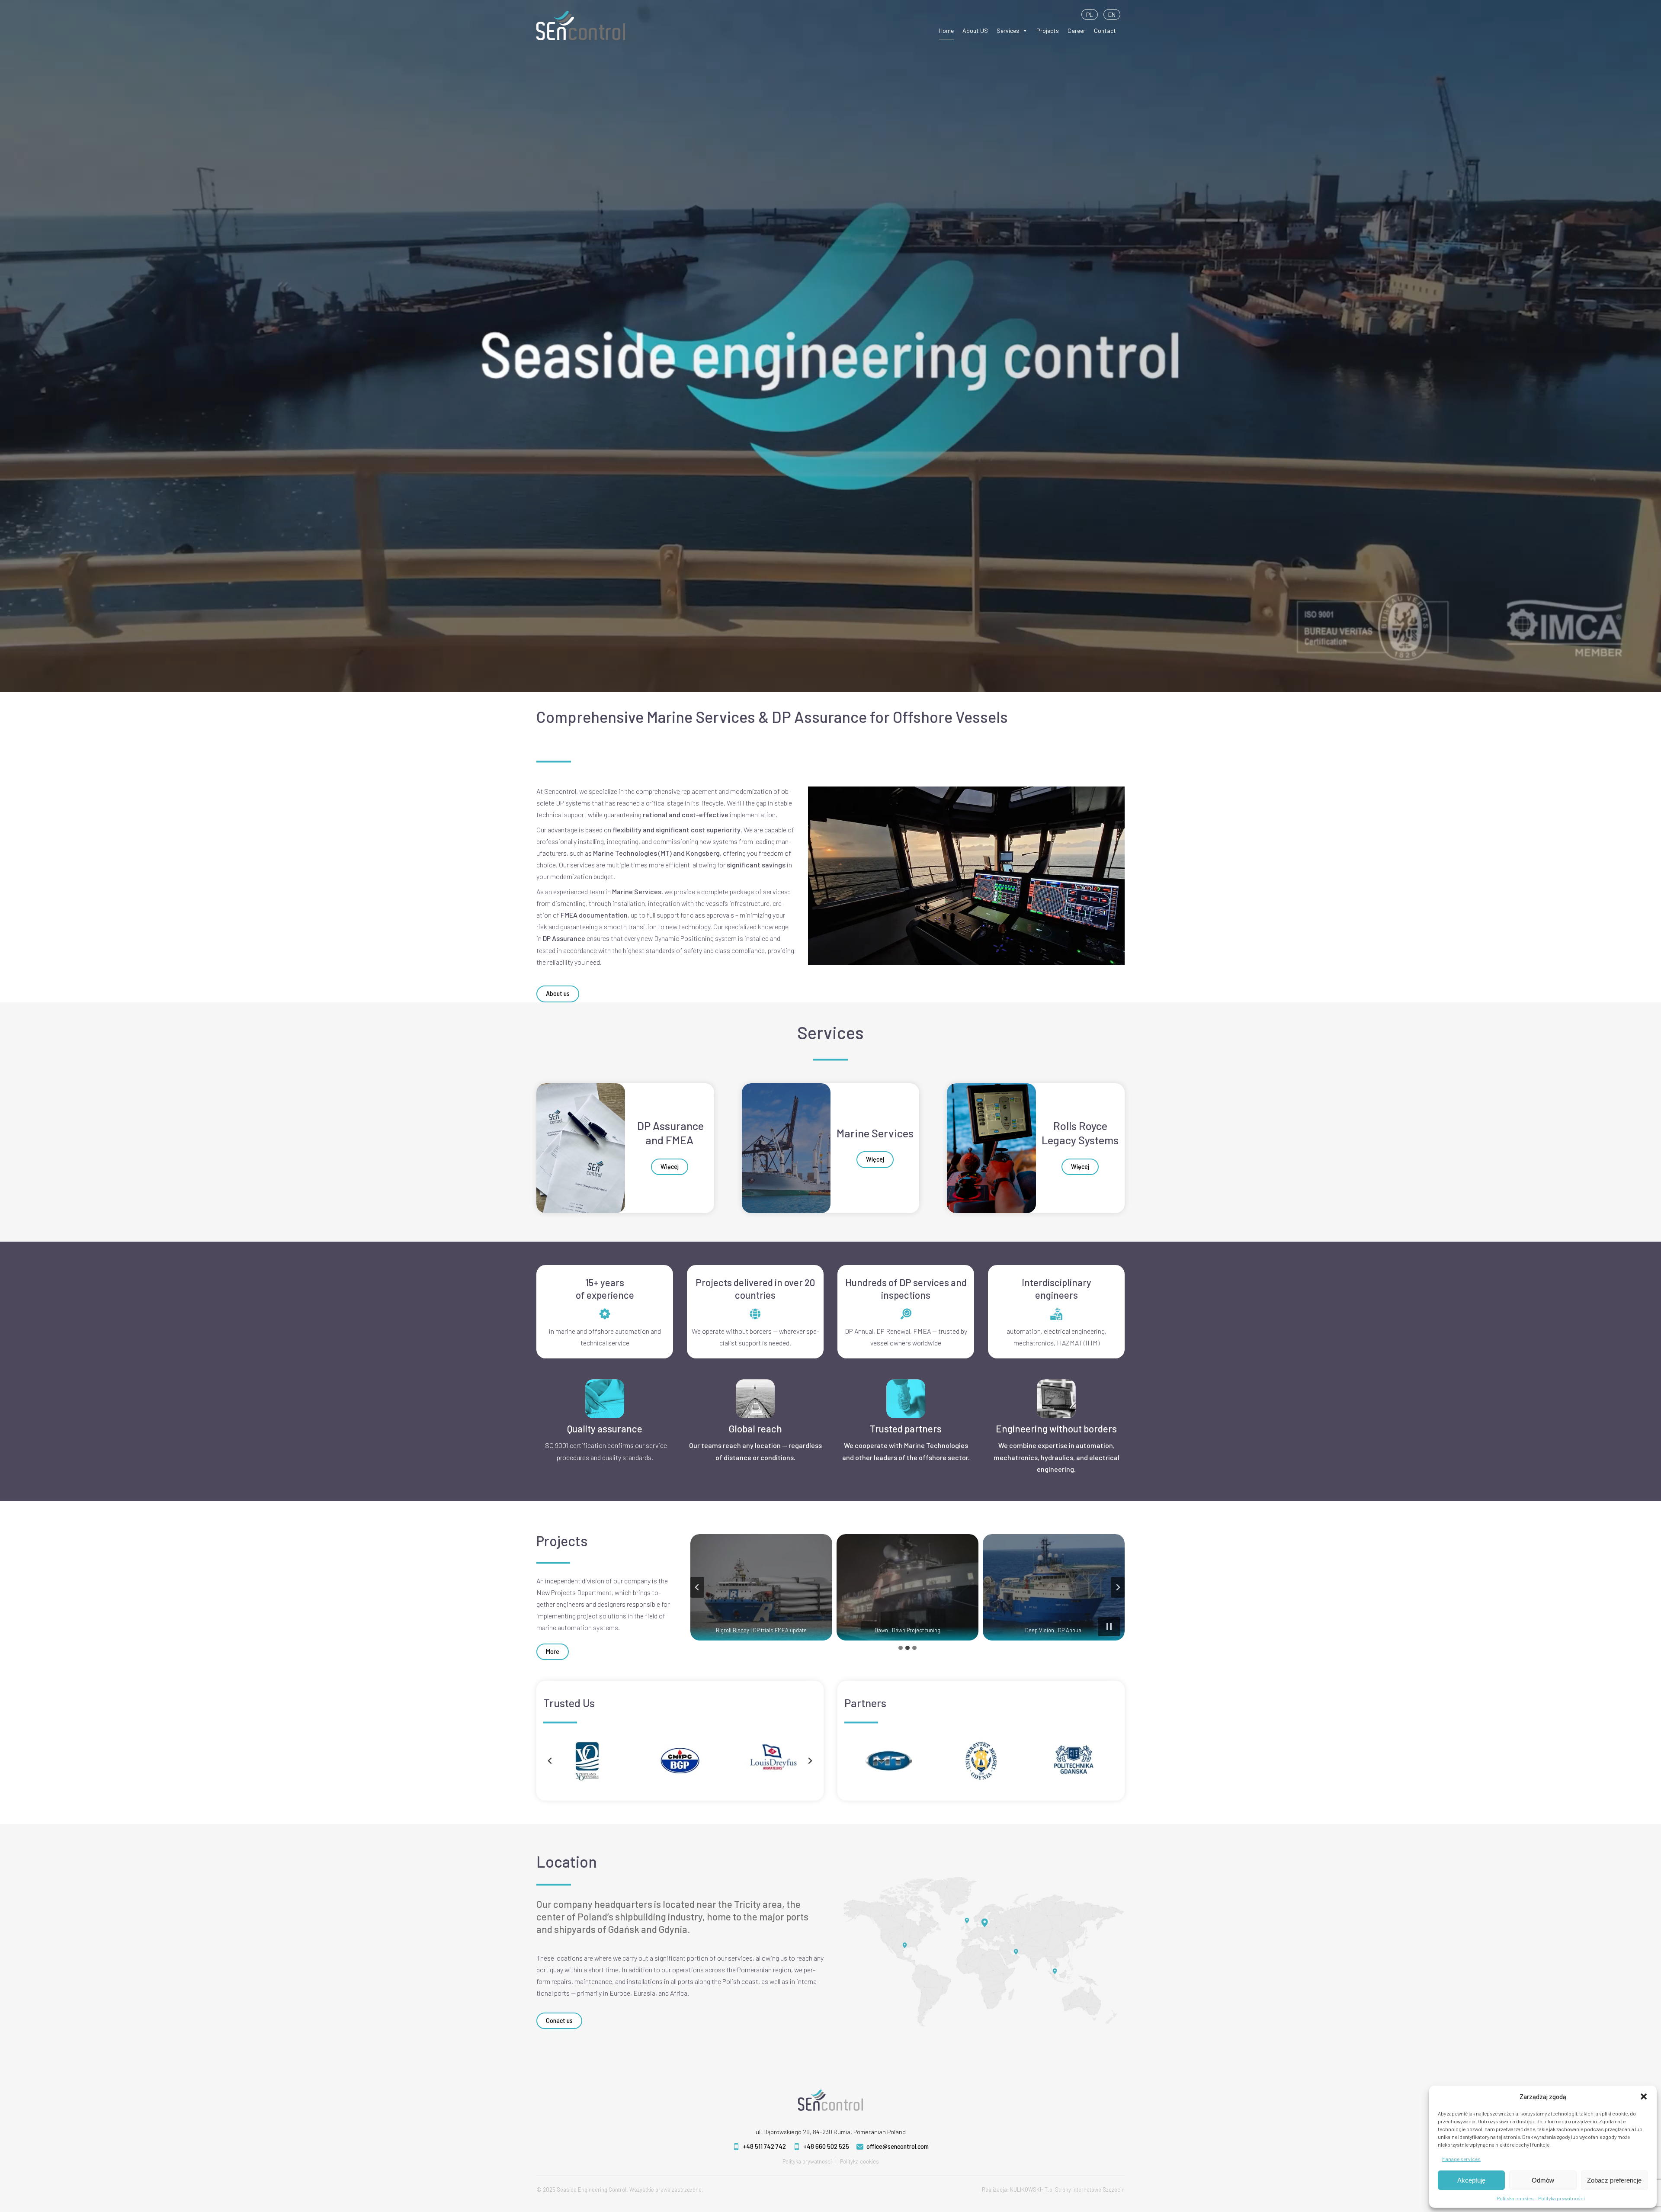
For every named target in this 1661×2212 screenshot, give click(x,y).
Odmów (1543, 2180)
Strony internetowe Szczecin (1090, 2190)
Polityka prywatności (1562, 2198)
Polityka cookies (1515, 2198)
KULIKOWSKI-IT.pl (1032, 2190)
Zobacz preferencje (1614, 2180)
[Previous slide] (697, 1587)
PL (1090, 14)
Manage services (1461, 2159)
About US (975, 30)
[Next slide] (1118, 1587)
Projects (1048, 30)
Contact (1105, 30)
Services (1008, 30)
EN (1112, 14)
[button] (1644, 2096)
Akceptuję (1471, 2180)
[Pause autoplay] (1109, 1627)
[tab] (901, 1648)
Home (946, 30)
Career (1076, 30)
